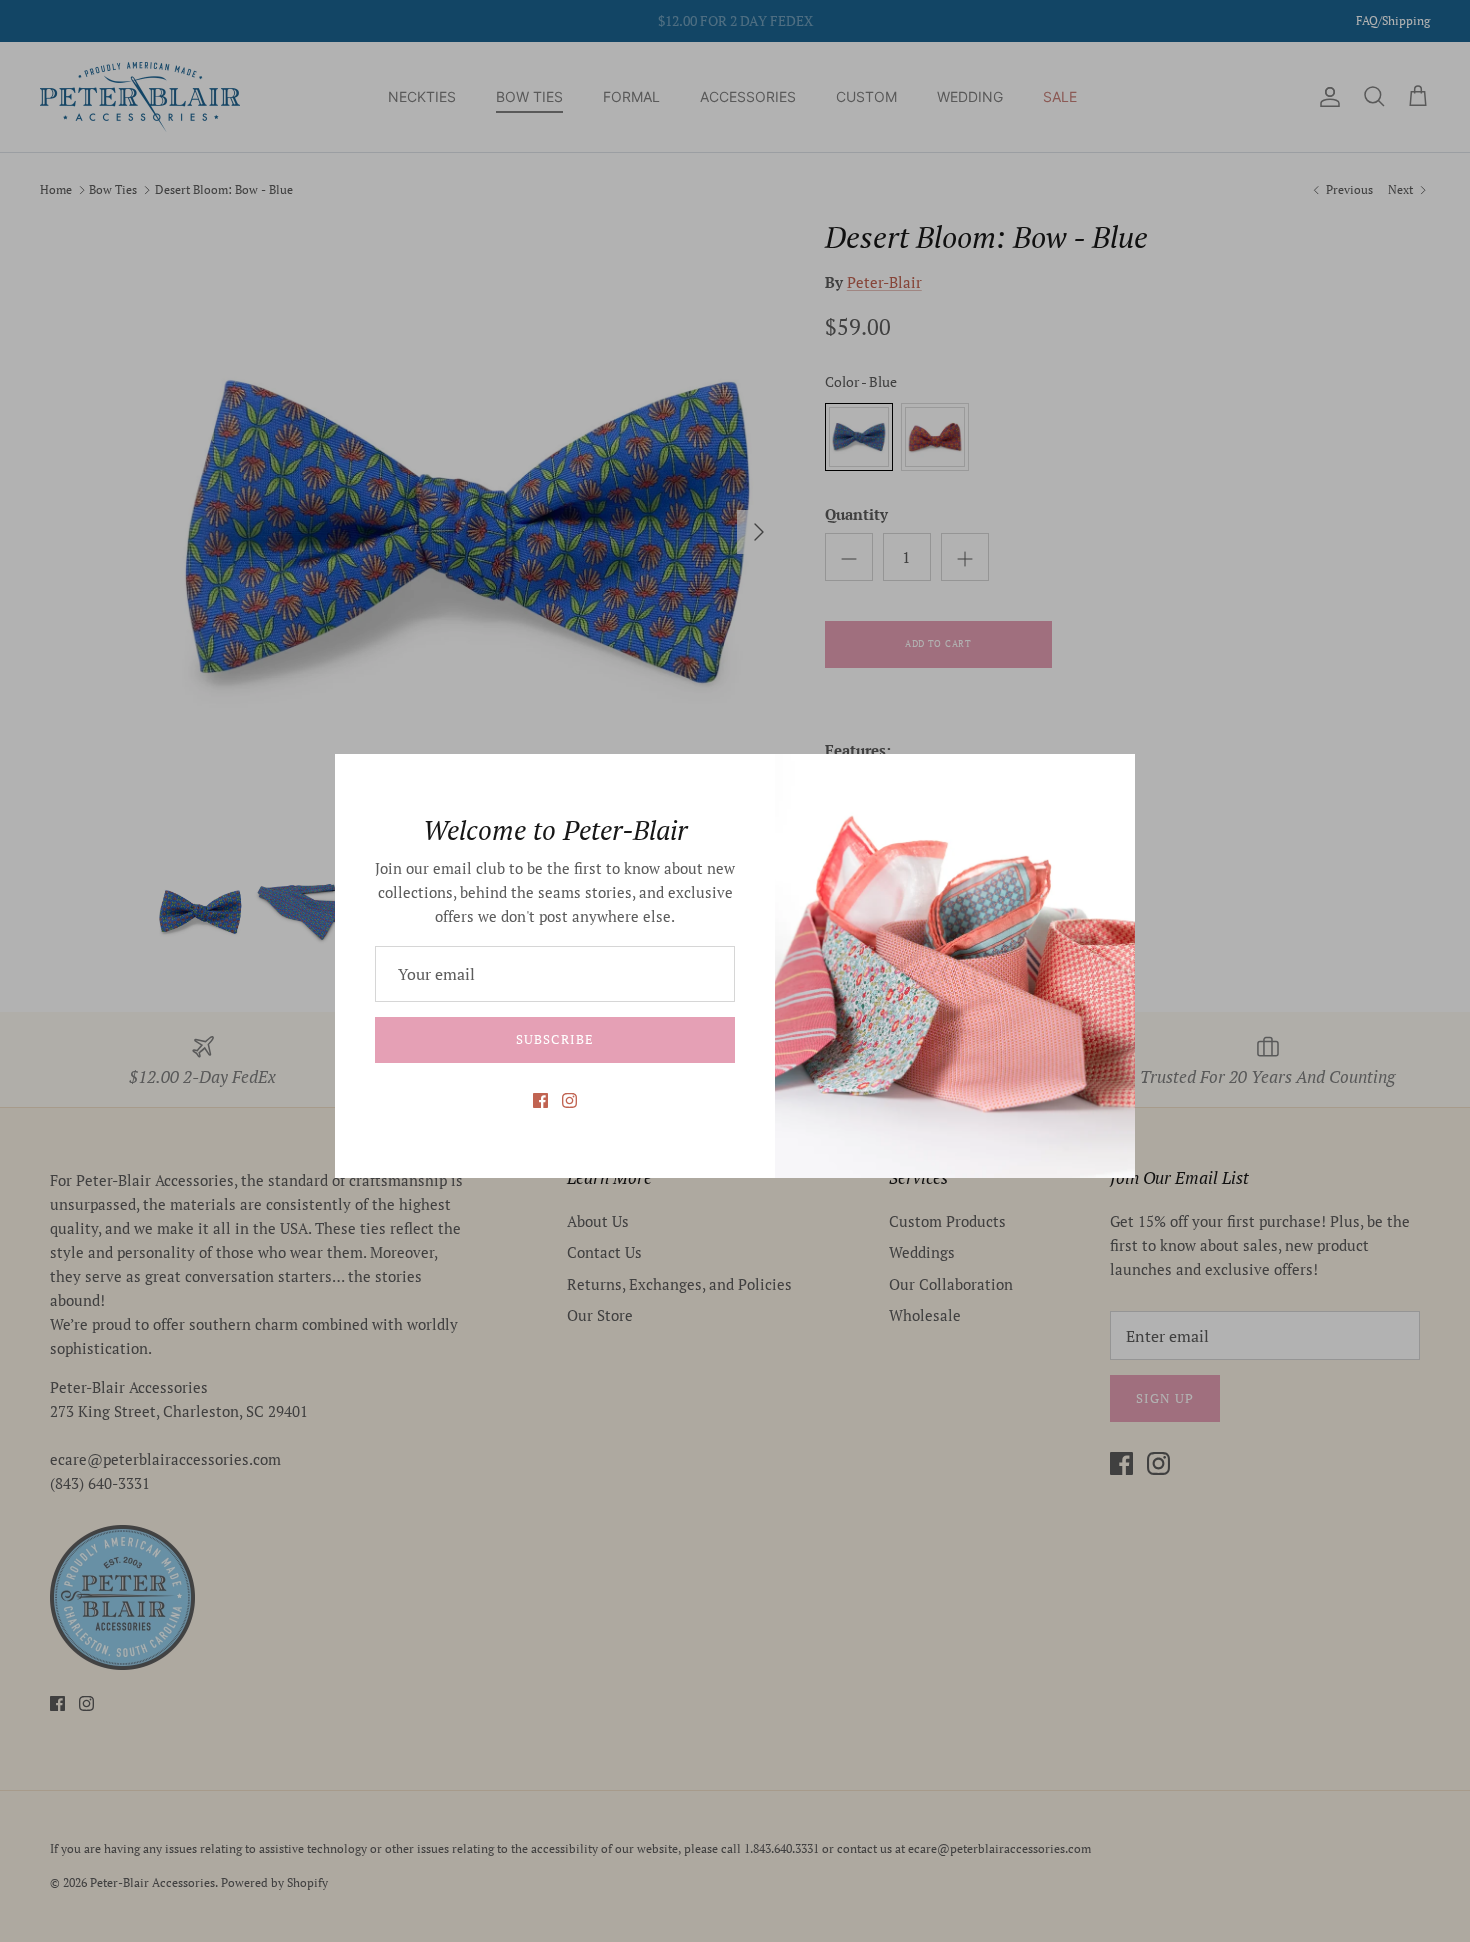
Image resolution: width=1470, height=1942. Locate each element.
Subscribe (554, 1039)
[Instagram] (569, 1100)
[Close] (1110, 779)
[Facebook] (540, 1100)
